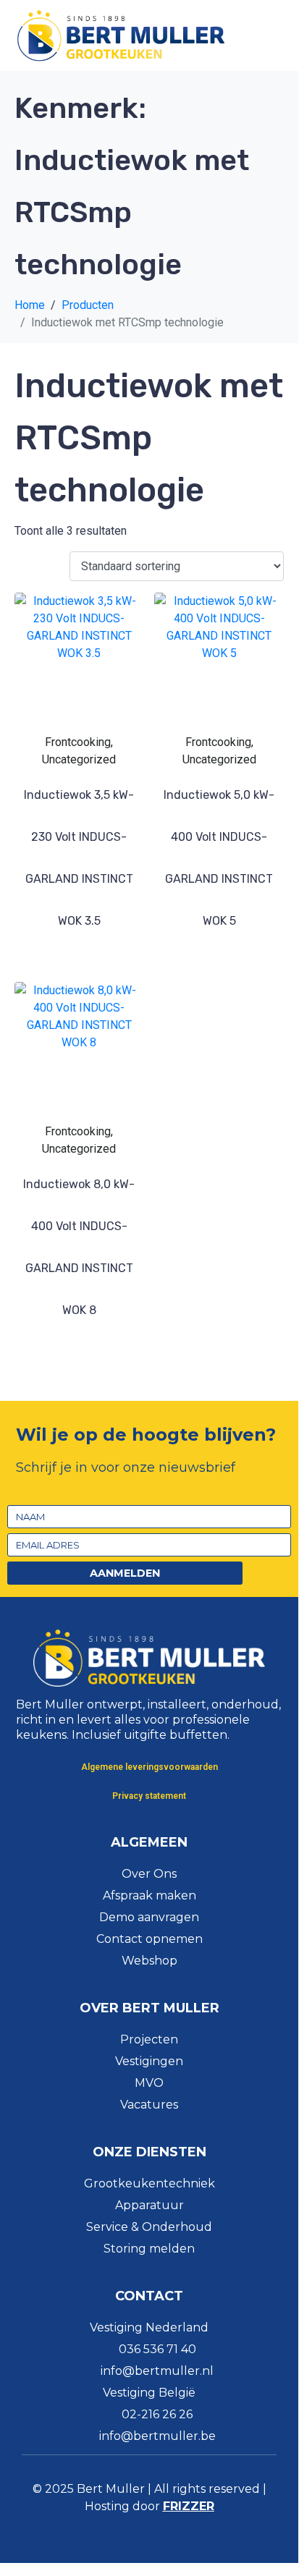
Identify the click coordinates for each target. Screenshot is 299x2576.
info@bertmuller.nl (157, 2371)
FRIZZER (189, 2506)
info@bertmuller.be (157, 2436)
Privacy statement (149, 1796)
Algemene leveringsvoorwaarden (149, 1767)
